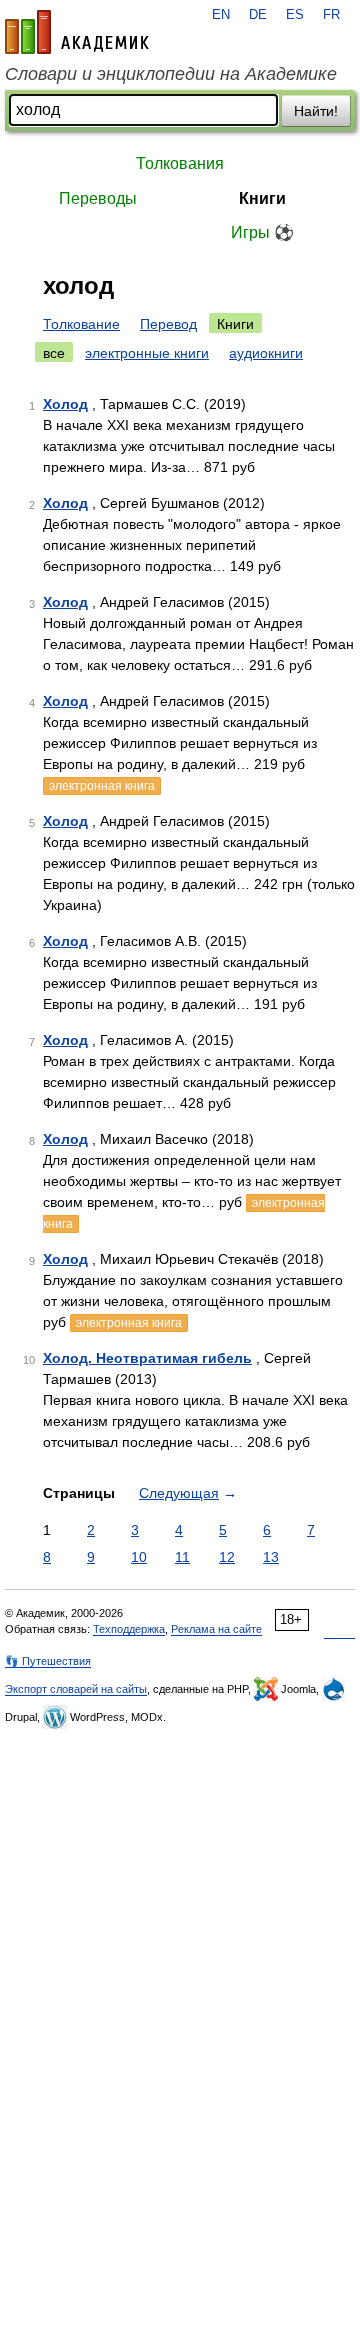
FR (331, 15)
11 (182, 1557)
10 (139, 1557)
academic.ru (77, 32)
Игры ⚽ (262, 232)
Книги (262, 198)
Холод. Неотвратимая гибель (147, 1358)
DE (258, 15)
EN (221, 15)
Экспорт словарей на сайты (76, 1689)
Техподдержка (129, 1629)
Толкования (180, 163)
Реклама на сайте (216, 1629)
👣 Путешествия (48, 1661)
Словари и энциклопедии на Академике (171, 74)
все (54, 353)
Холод (65, 404)
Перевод (168, 324)
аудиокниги (266, 353)
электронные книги (147, 353)
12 (227, 1557)
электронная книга (102, 786)
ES (295, 15)
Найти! (316, 111)
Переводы (98, 198)
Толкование (81, 324)
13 (271, 1557)
